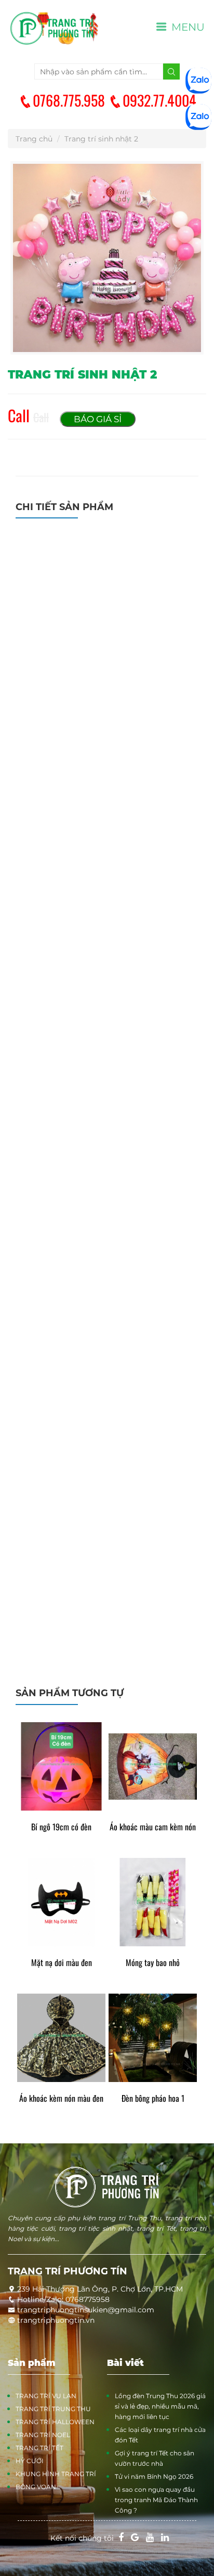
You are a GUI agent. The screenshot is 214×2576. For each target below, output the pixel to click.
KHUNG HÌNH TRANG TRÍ (56, 2474)
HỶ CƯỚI (30, 2461)
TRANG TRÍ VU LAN (46, 2396)
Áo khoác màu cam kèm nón (153, 1827)
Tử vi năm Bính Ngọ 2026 (154, 2476)
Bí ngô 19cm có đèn (61, 1827)
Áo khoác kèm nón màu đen (61, 2098)
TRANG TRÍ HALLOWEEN (55, 2422)
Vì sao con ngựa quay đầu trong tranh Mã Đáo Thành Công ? (156, 2500)
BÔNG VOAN (36, 2487)
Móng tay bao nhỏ (153, 1963)
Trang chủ (34, 139)
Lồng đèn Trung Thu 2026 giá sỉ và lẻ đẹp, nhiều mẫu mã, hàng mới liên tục (160, 2406)
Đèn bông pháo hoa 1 (153, 2098)
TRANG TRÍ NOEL (43, 2435)
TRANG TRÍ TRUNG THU (53, 2409)
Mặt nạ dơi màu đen (62, 1963)
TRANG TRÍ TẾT (39, 2448)
